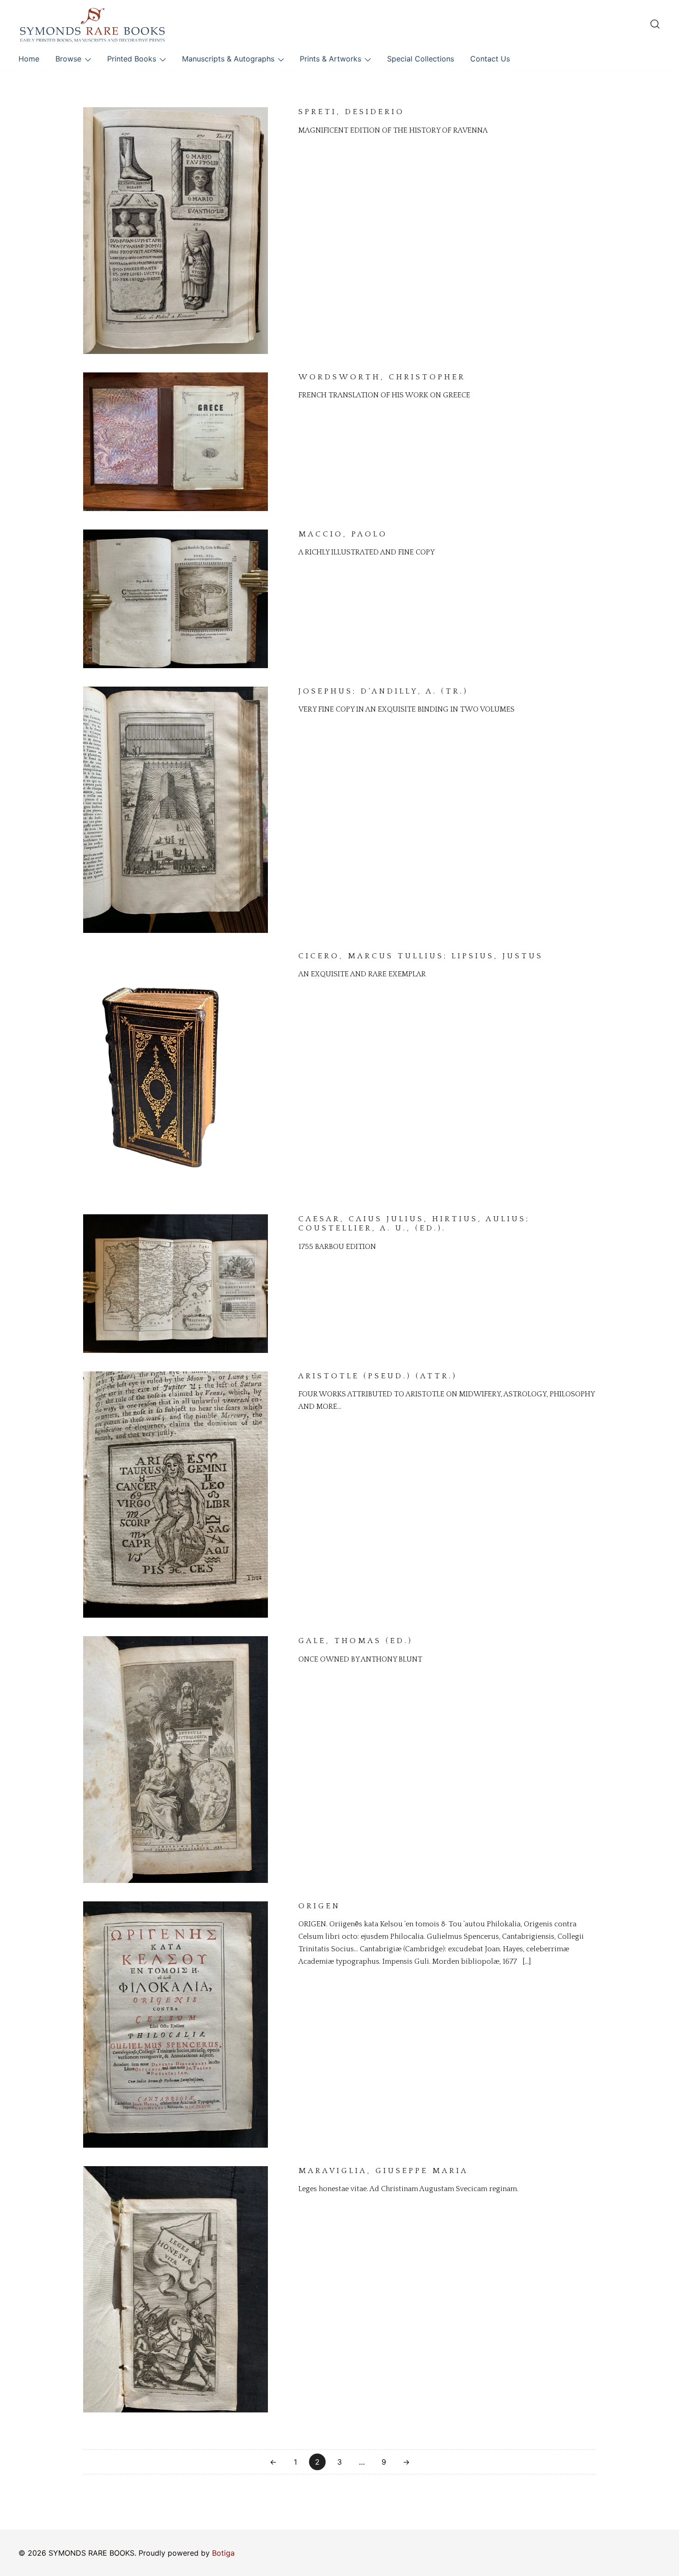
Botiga (223, 2553)
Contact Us (490, 59)
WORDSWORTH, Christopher (382, 377)
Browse (68, 59)
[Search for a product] (655, 24)
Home (29, 59)
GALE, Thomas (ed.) (356, 1641)
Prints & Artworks (330, 59)
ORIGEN (319, 1906)
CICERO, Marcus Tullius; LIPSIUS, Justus (421, 956)
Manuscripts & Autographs (228, 59)
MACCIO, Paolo (343, 534)
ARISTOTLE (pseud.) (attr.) (378, 1376)
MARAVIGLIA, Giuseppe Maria (383, 2171)
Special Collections (421, 59)
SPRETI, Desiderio (352, 112)
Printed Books (132, 59)
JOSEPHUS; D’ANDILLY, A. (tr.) (383, 691)
